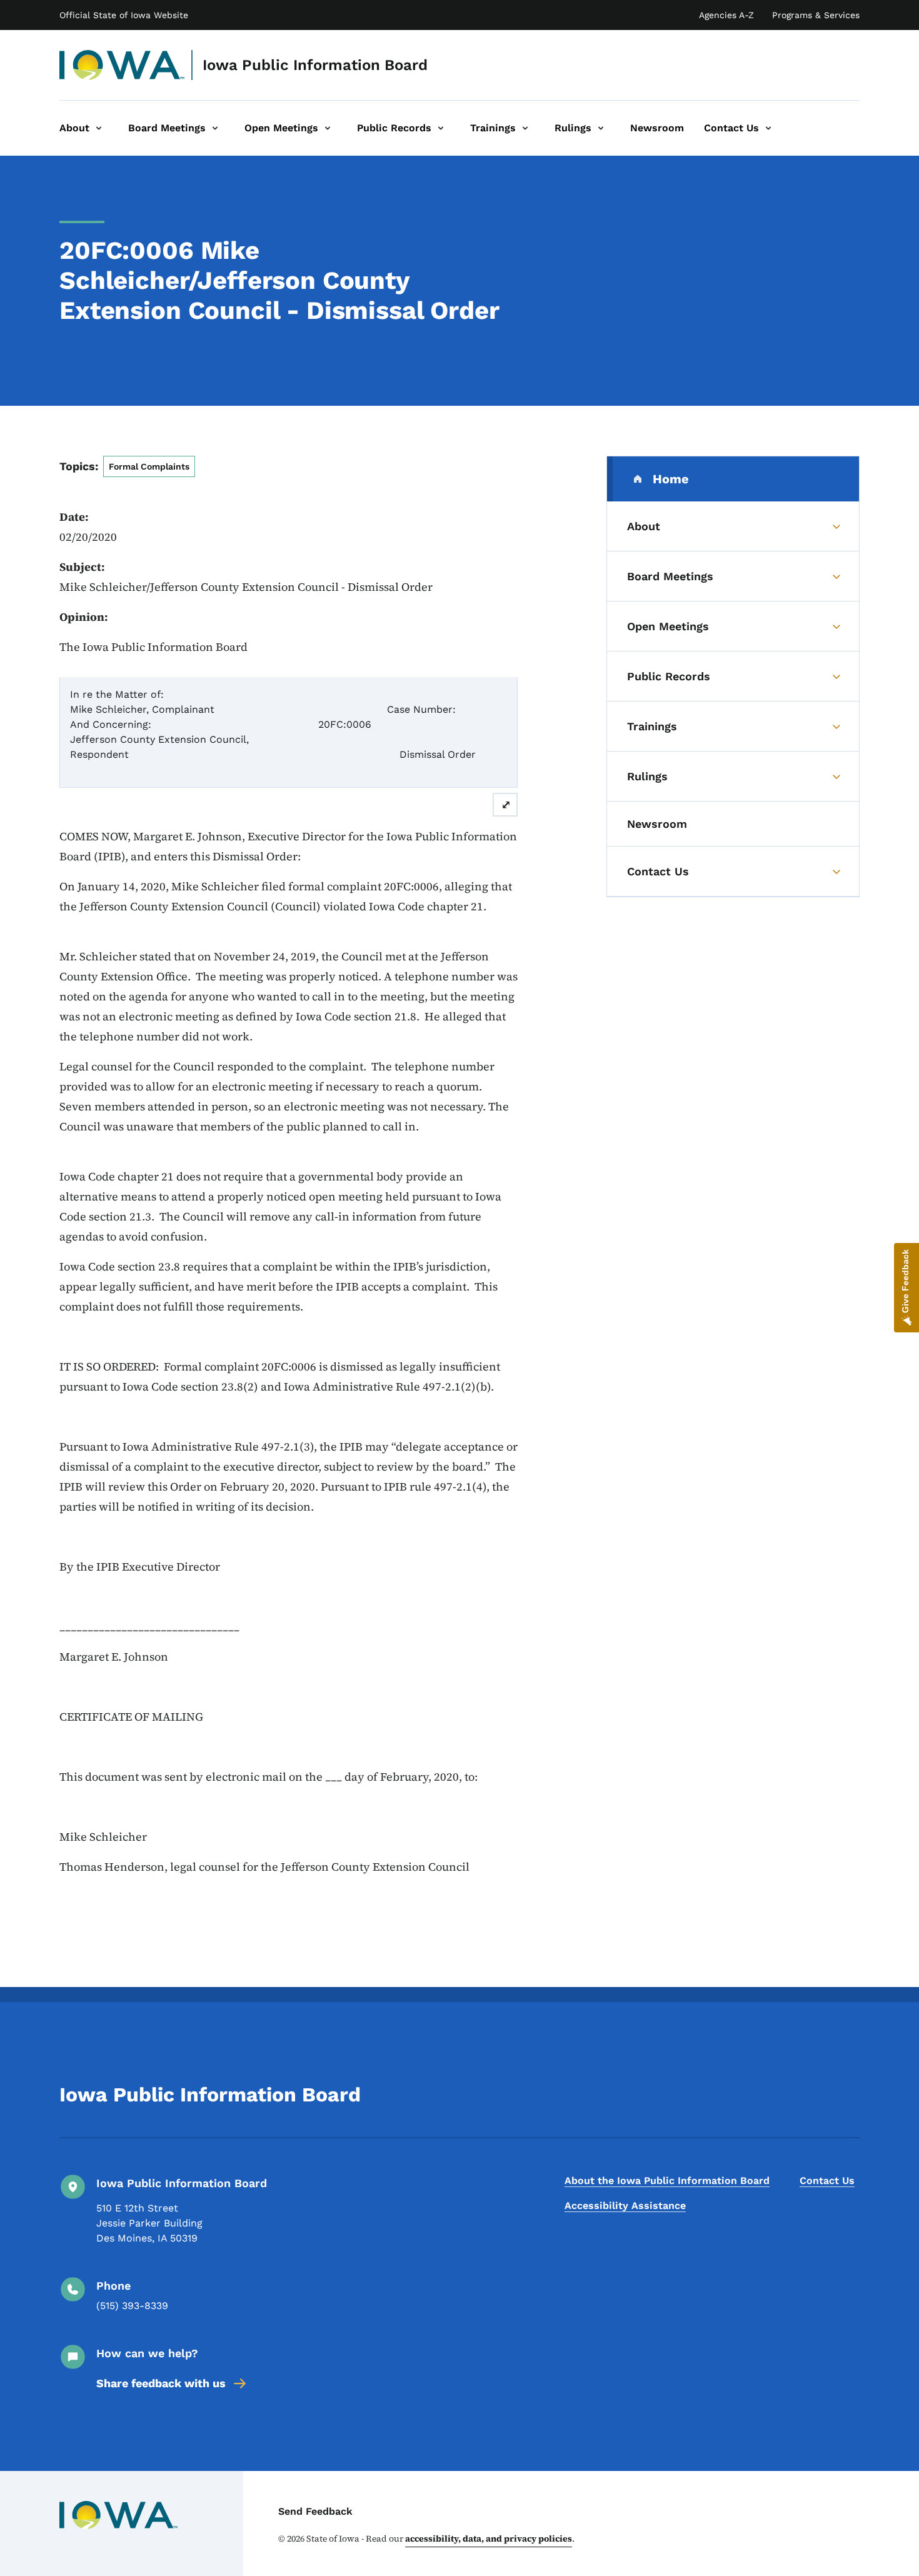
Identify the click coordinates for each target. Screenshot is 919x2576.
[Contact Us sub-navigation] (768, 128)
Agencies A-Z (726, 15)
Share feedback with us (161, 2383)
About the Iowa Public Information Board (667, 2181)
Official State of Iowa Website (124, 15)
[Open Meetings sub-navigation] (328, 128)
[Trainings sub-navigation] (525, 128)
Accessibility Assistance (625, 2206)
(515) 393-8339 (132, 2306)
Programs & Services (816, 15)
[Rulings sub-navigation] (601, 128)
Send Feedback (315, 2511)
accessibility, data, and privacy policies (489, 2538)
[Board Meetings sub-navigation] (215, 128)
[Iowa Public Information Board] (122, 65)
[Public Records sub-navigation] (441, 128)
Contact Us (827, 2181)
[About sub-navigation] (99, 128)
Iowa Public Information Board (315, 65)
